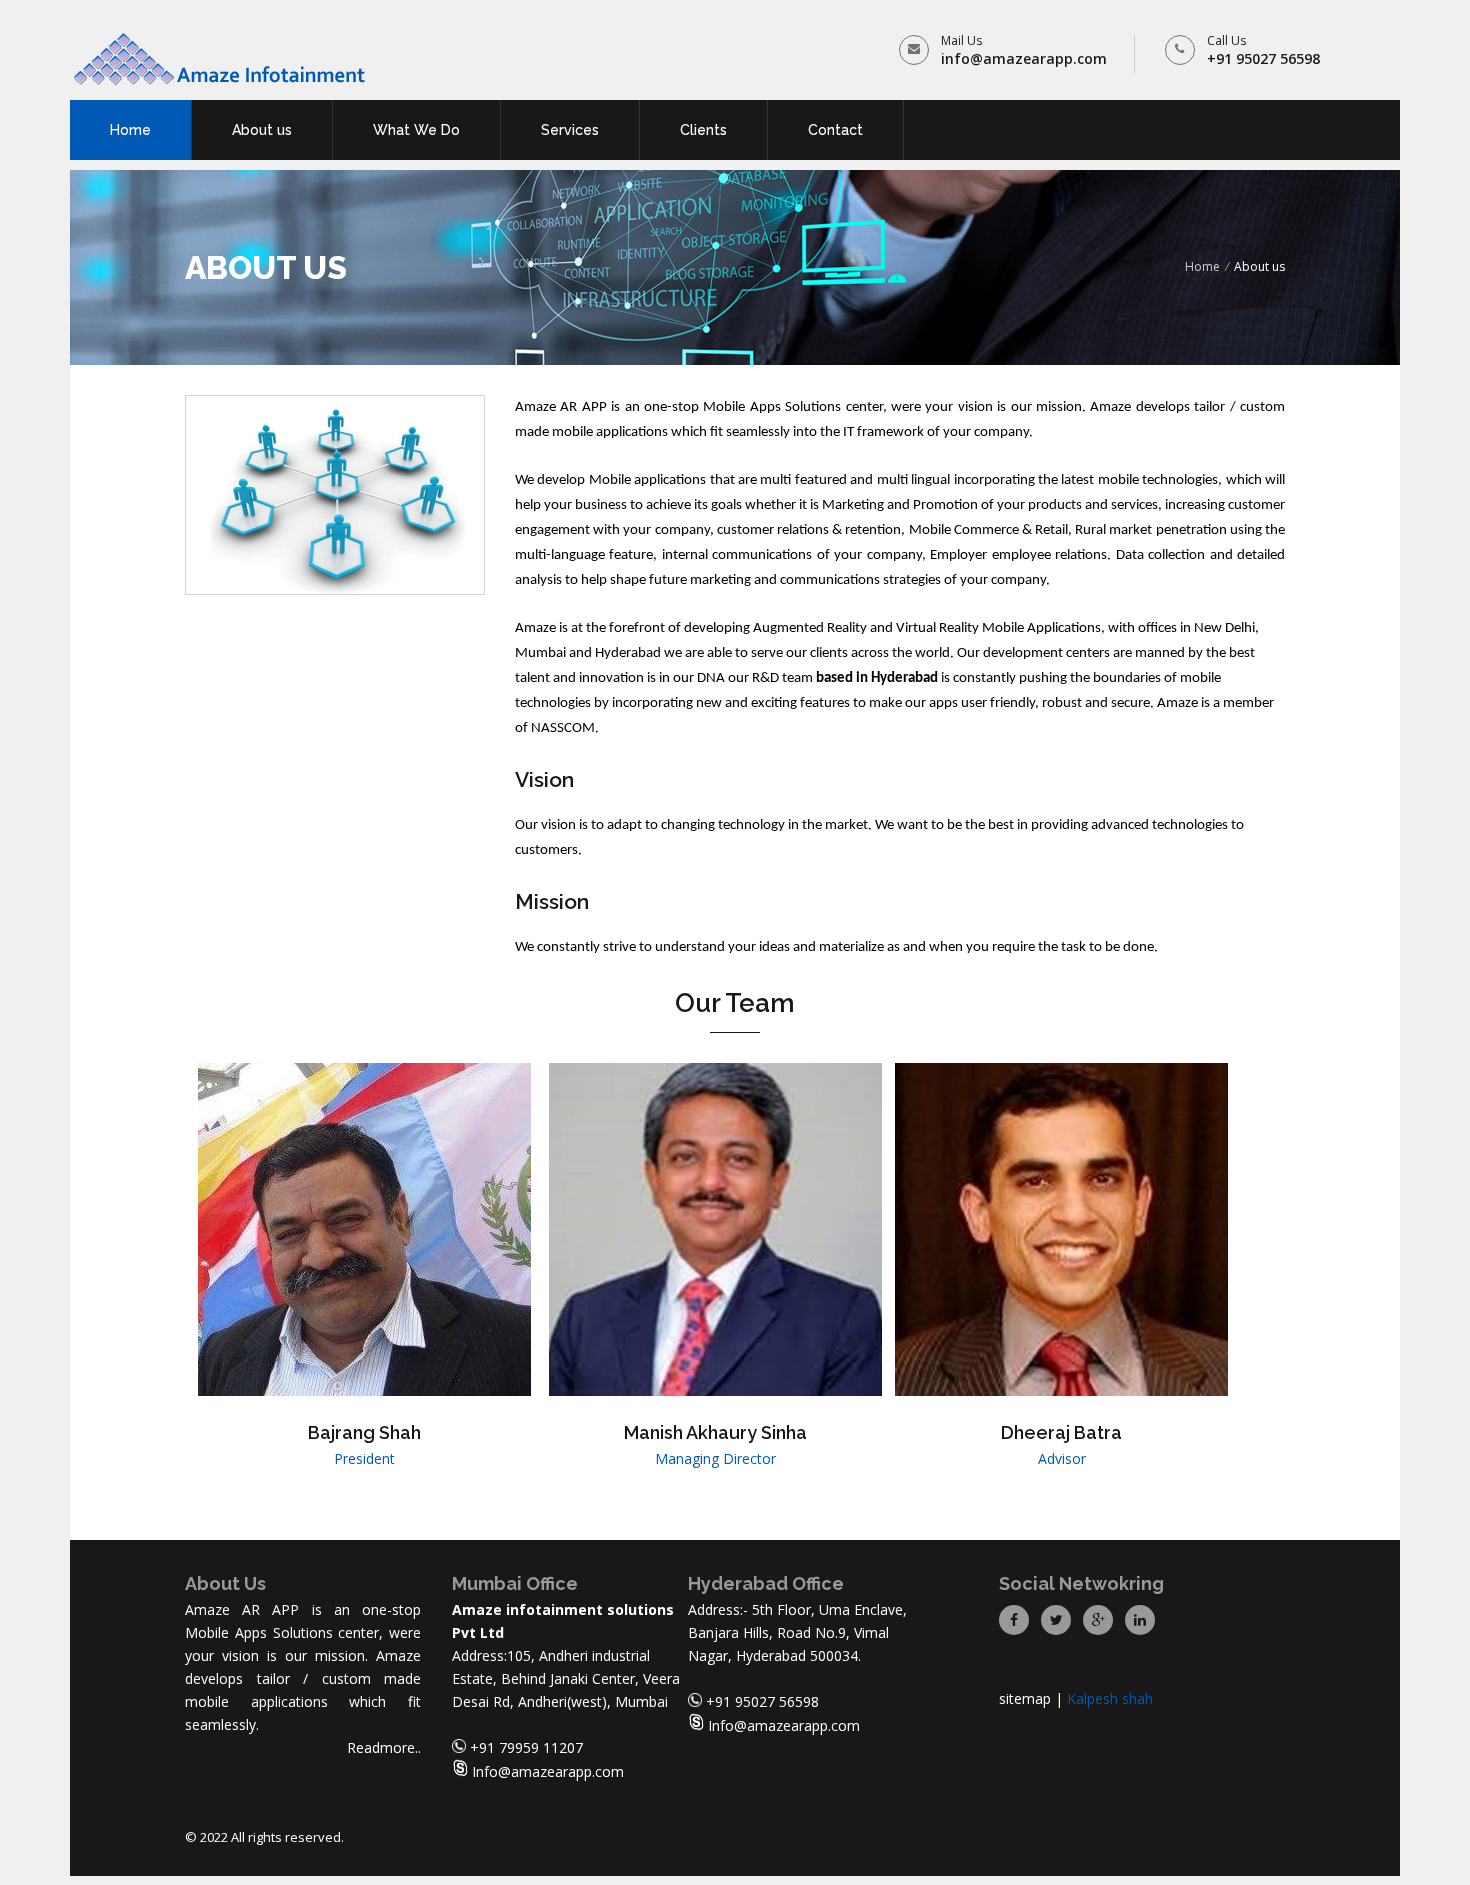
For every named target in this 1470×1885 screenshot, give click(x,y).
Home (130, 130)
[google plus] (1098, 1618)
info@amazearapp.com (1024, 58)
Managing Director (715, 1458)
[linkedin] (1140, 1618)
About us (262, 130)
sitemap (1025, 1698)
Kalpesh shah (1110, 1698)
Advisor (1062, 1458)
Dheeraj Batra (1061, 1432)
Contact (835, 130)
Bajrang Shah (364, 1432)
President (364, 1458)
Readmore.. (384, 1747)
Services (570, 130)
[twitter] (1056, 1618)
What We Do (416, 130)
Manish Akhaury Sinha (715, 1432)
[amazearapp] (220, 60)
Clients (703, 130)
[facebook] (1014, 1618)
